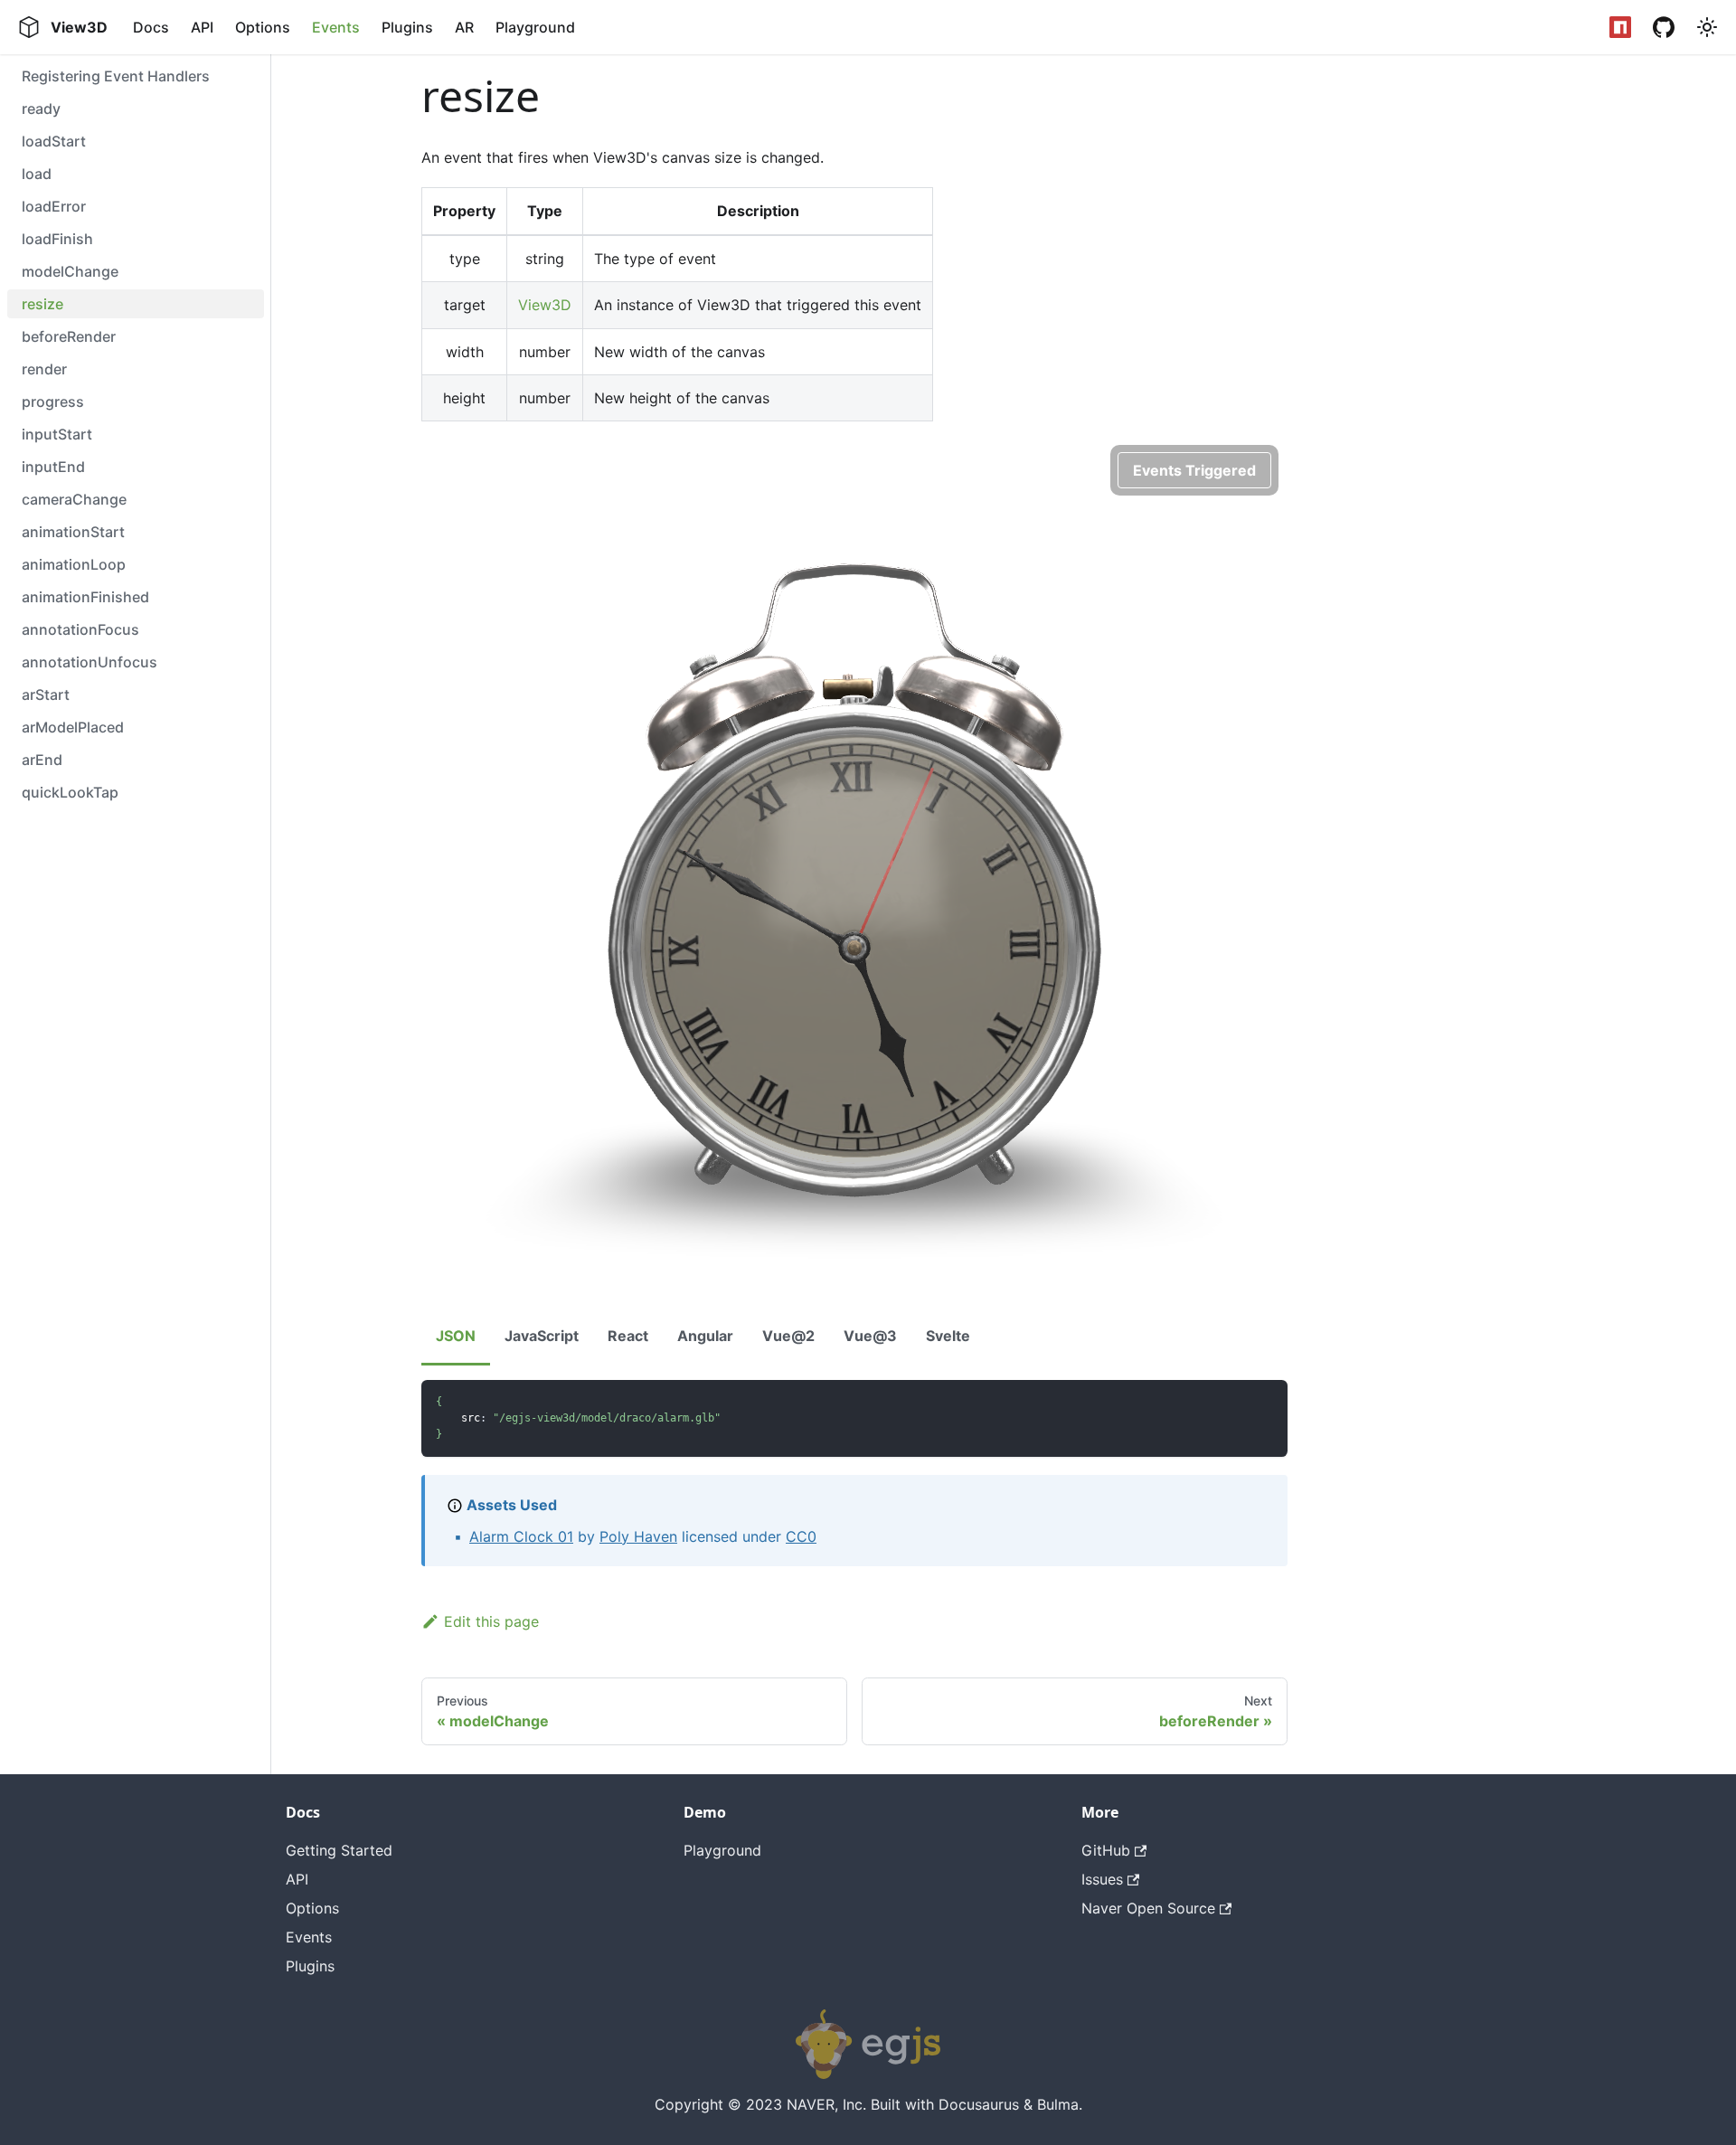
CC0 (801, 1536)
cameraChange (74, 499)
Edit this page (491, 1621)
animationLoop (74, 564)
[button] (1707, 27)
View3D (545, 305)
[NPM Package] (1620, 27)
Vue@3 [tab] (870, 1336)
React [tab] (628, 1336)
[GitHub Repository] (1664, 27)
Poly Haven (638, 1536)
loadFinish (57, 239)
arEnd (42, 760)
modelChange (70, 271)
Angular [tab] (705, 1336)
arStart (46, 695)
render (44, 369)
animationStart (73, 532)
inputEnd (53, 467)
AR (464, 27)
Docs (151, 27)
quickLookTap (70, 792)
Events (336, 27)
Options (263, 27)
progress (53, 402)
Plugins (407, 27)
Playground (535, 27)
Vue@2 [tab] (788, 1336)
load (37, 174)
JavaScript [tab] (542, 1336)
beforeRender (69, 336)
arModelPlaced (73, 727)
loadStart (54, 141)
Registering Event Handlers (116, 76)
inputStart (57, 434)
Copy (1258, 1400)
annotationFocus (80, 629)
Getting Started (339, 1850)
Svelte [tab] (948, 1336)
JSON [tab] (456, 1336)
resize (42, 304)
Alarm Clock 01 (521, 1536)
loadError (54, 206)
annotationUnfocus (90, 662)
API (202, 27)
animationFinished (85, 597)
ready (41, 109)
